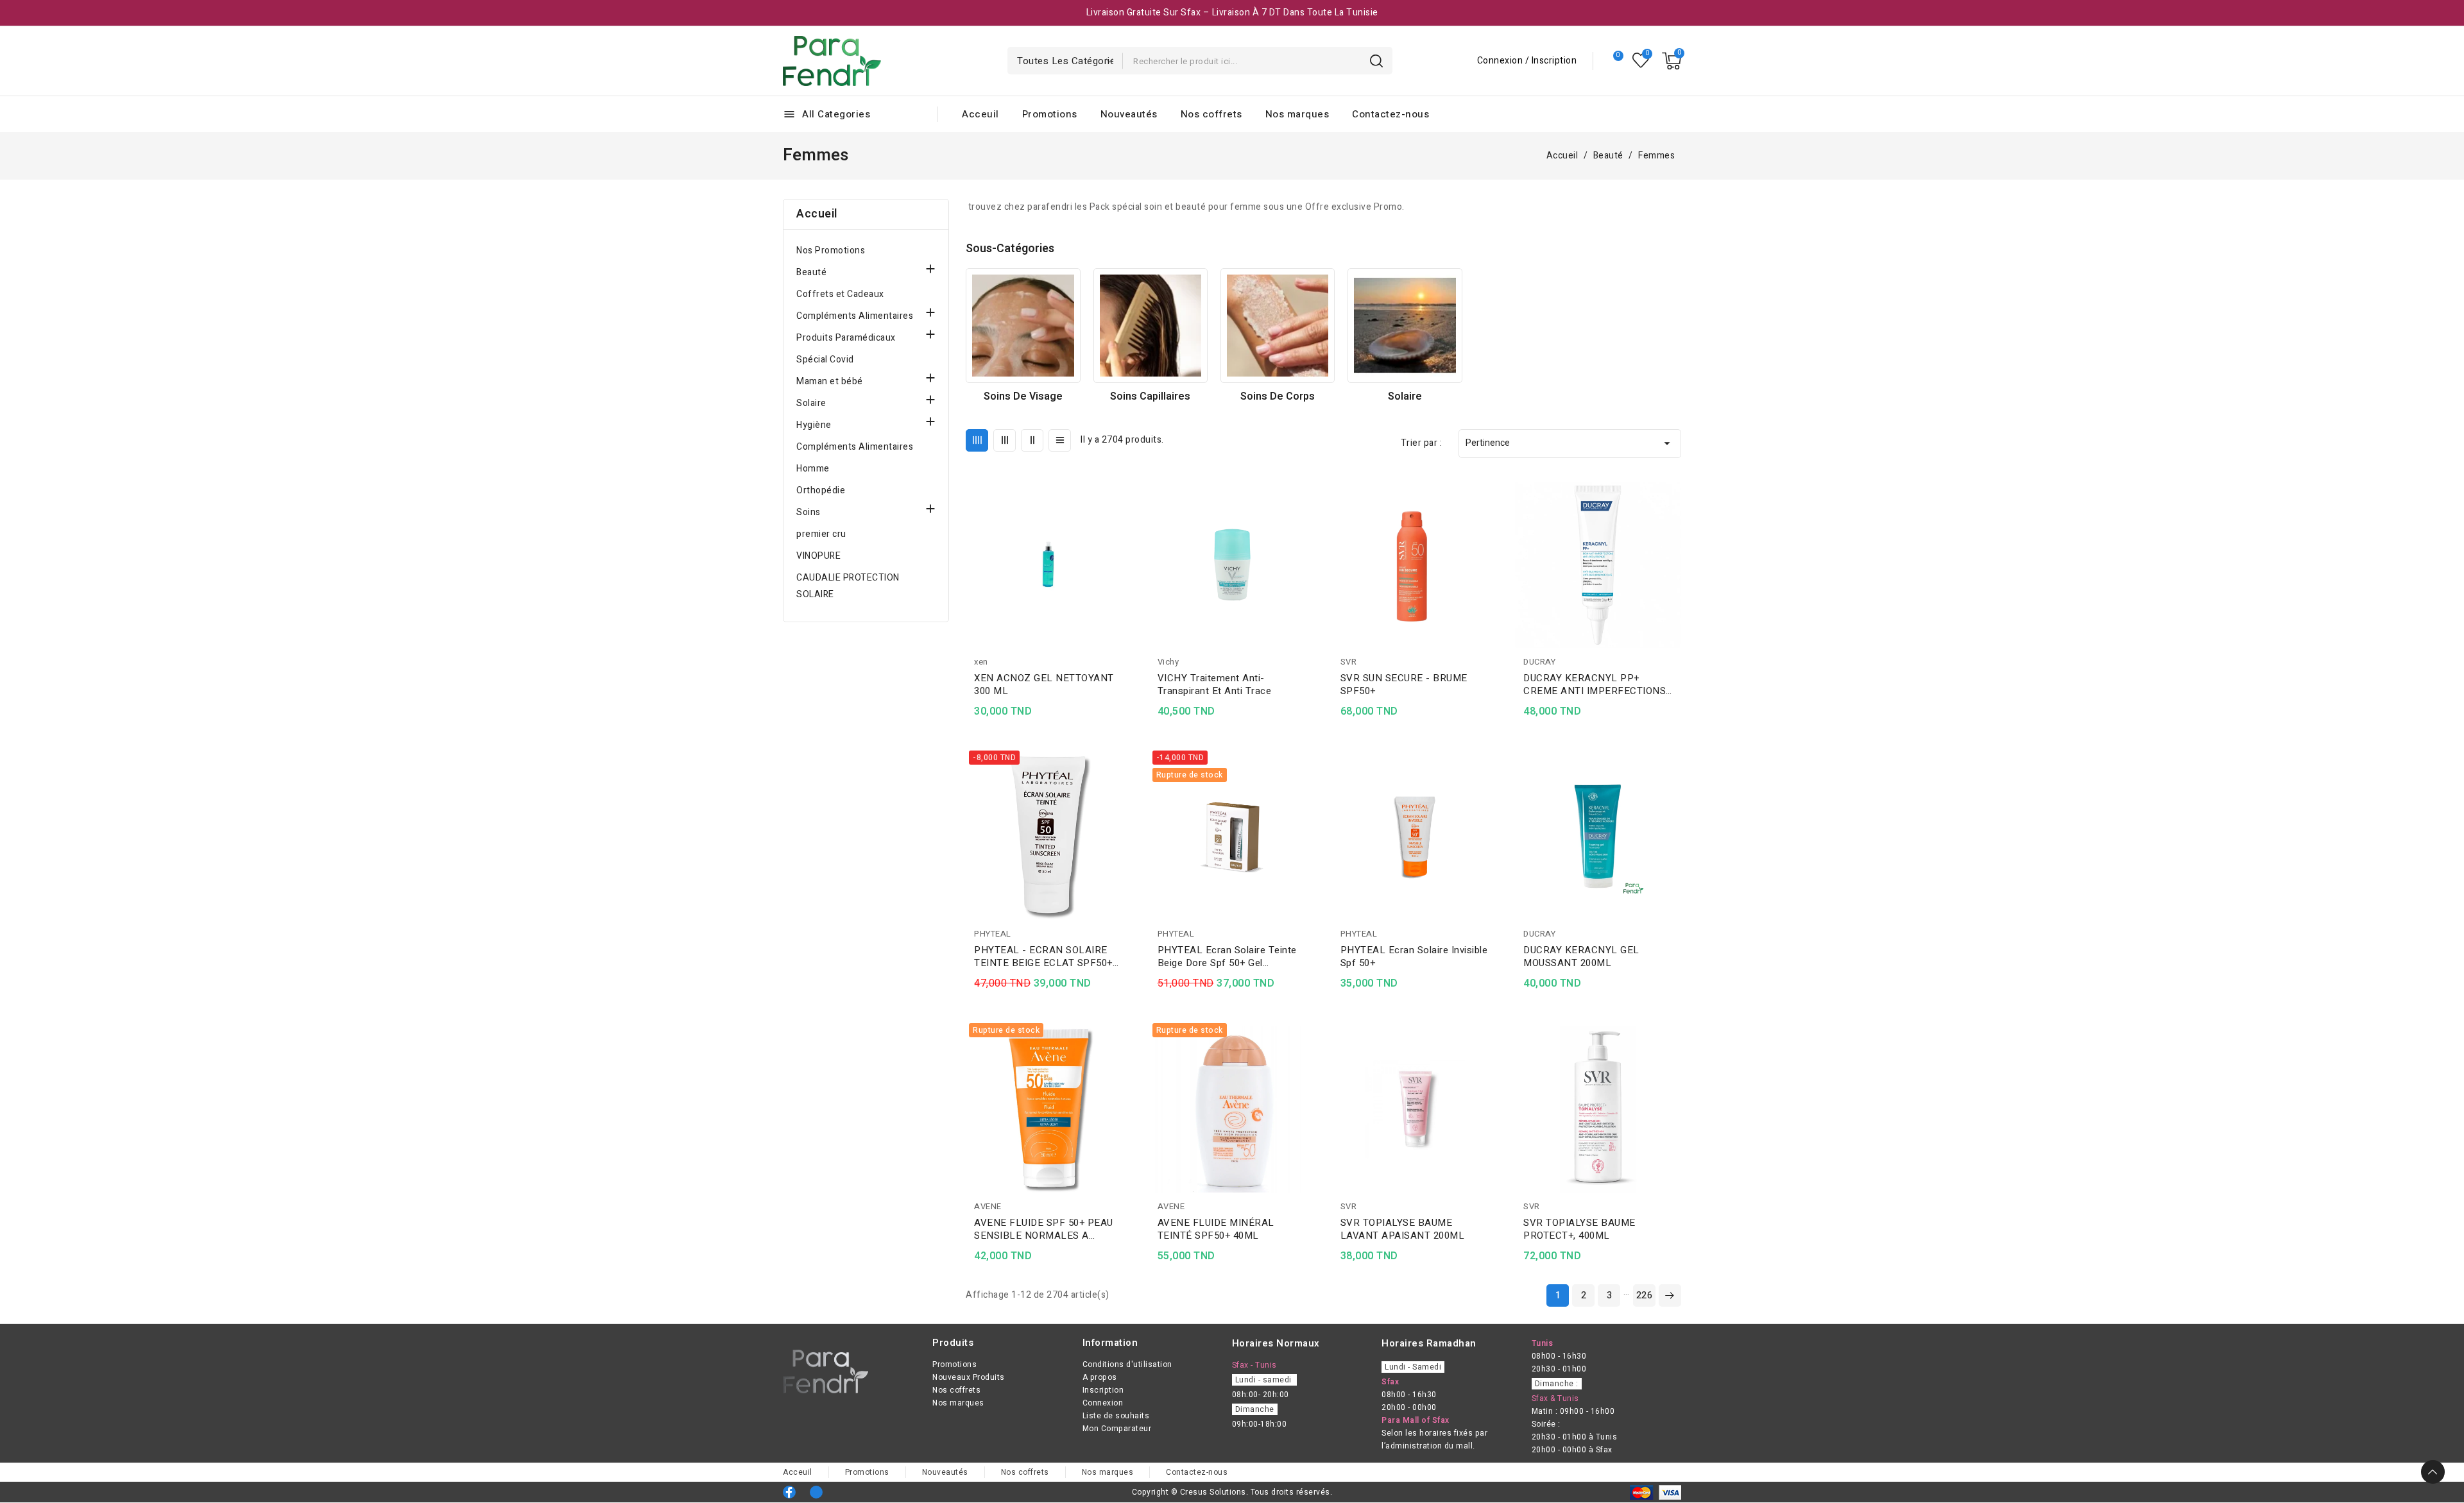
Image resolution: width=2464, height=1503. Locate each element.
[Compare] (1613, 61)
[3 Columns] (1005, 440)
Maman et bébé (830, 381)
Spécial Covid (825, 360)
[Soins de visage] (1023, 325)
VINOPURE (818, 556)
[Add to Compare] (1127, 516)
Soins (809, 512)
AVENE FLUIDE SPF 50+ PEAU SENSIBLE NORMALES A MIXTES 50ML (1044, 1229)
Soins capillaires (1150, 396)
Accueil (817, 214)
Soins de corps (1278, 396)
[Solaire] (1405, 325)
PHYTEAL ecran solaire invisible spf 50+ (1414, 956)
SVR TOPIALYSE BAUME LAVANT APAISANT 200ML (1403, 1229)
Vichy (1168, 662)
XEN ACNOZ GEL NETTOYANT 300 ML (1044, 684)
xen (981, 662)
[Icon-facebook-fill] (789, 1492)
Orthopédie (821, 490)
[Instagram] (816, 1492)
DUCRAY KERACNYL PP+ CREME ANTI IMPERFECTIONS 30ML (1595, 684)
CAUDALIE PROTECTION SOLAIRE (848, 586)
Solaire (811, 403)
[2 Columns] (1032, 440)
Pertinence (1570, 443)
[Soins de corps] (1278, 325)
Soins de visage (1023, 396)
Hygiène (814, 425)
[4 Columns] (977, 440)
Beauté (811, 272)
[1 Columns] (1060, 440)
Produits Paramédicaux (846, 338)
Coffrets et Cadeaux (840, 294)
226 (1645, 1295)
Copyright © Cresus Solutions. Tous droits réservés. (1232, 1492)
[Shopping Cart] (1672, 61)
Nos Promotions (831, 250)
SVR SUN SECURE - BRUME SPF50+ (1404, 684)
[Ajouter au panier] (1127, 566)
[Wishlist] (1641, 61)
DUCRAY (1539, 662)
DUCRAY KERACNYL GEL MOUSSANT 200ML (1581, 956)
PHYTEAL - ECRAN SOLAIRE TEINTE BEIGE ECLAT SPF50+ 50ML (1043, 956)
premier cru (821, 534)
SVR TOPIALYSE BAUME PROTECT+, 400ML (1579, 1229)
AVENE (988, 1206)
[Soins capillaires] (1151, 325)
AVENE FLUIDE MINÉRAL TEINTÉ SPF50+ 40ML (1216, 1229)
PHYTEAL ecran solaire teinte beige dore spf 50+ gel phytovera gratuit (1227, 956)
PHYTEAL (993, 934)
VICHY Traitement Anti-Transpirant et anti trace (1215, 684)
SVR (1349, 662)
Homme (813, 469)
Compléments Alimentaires (855, 316)
